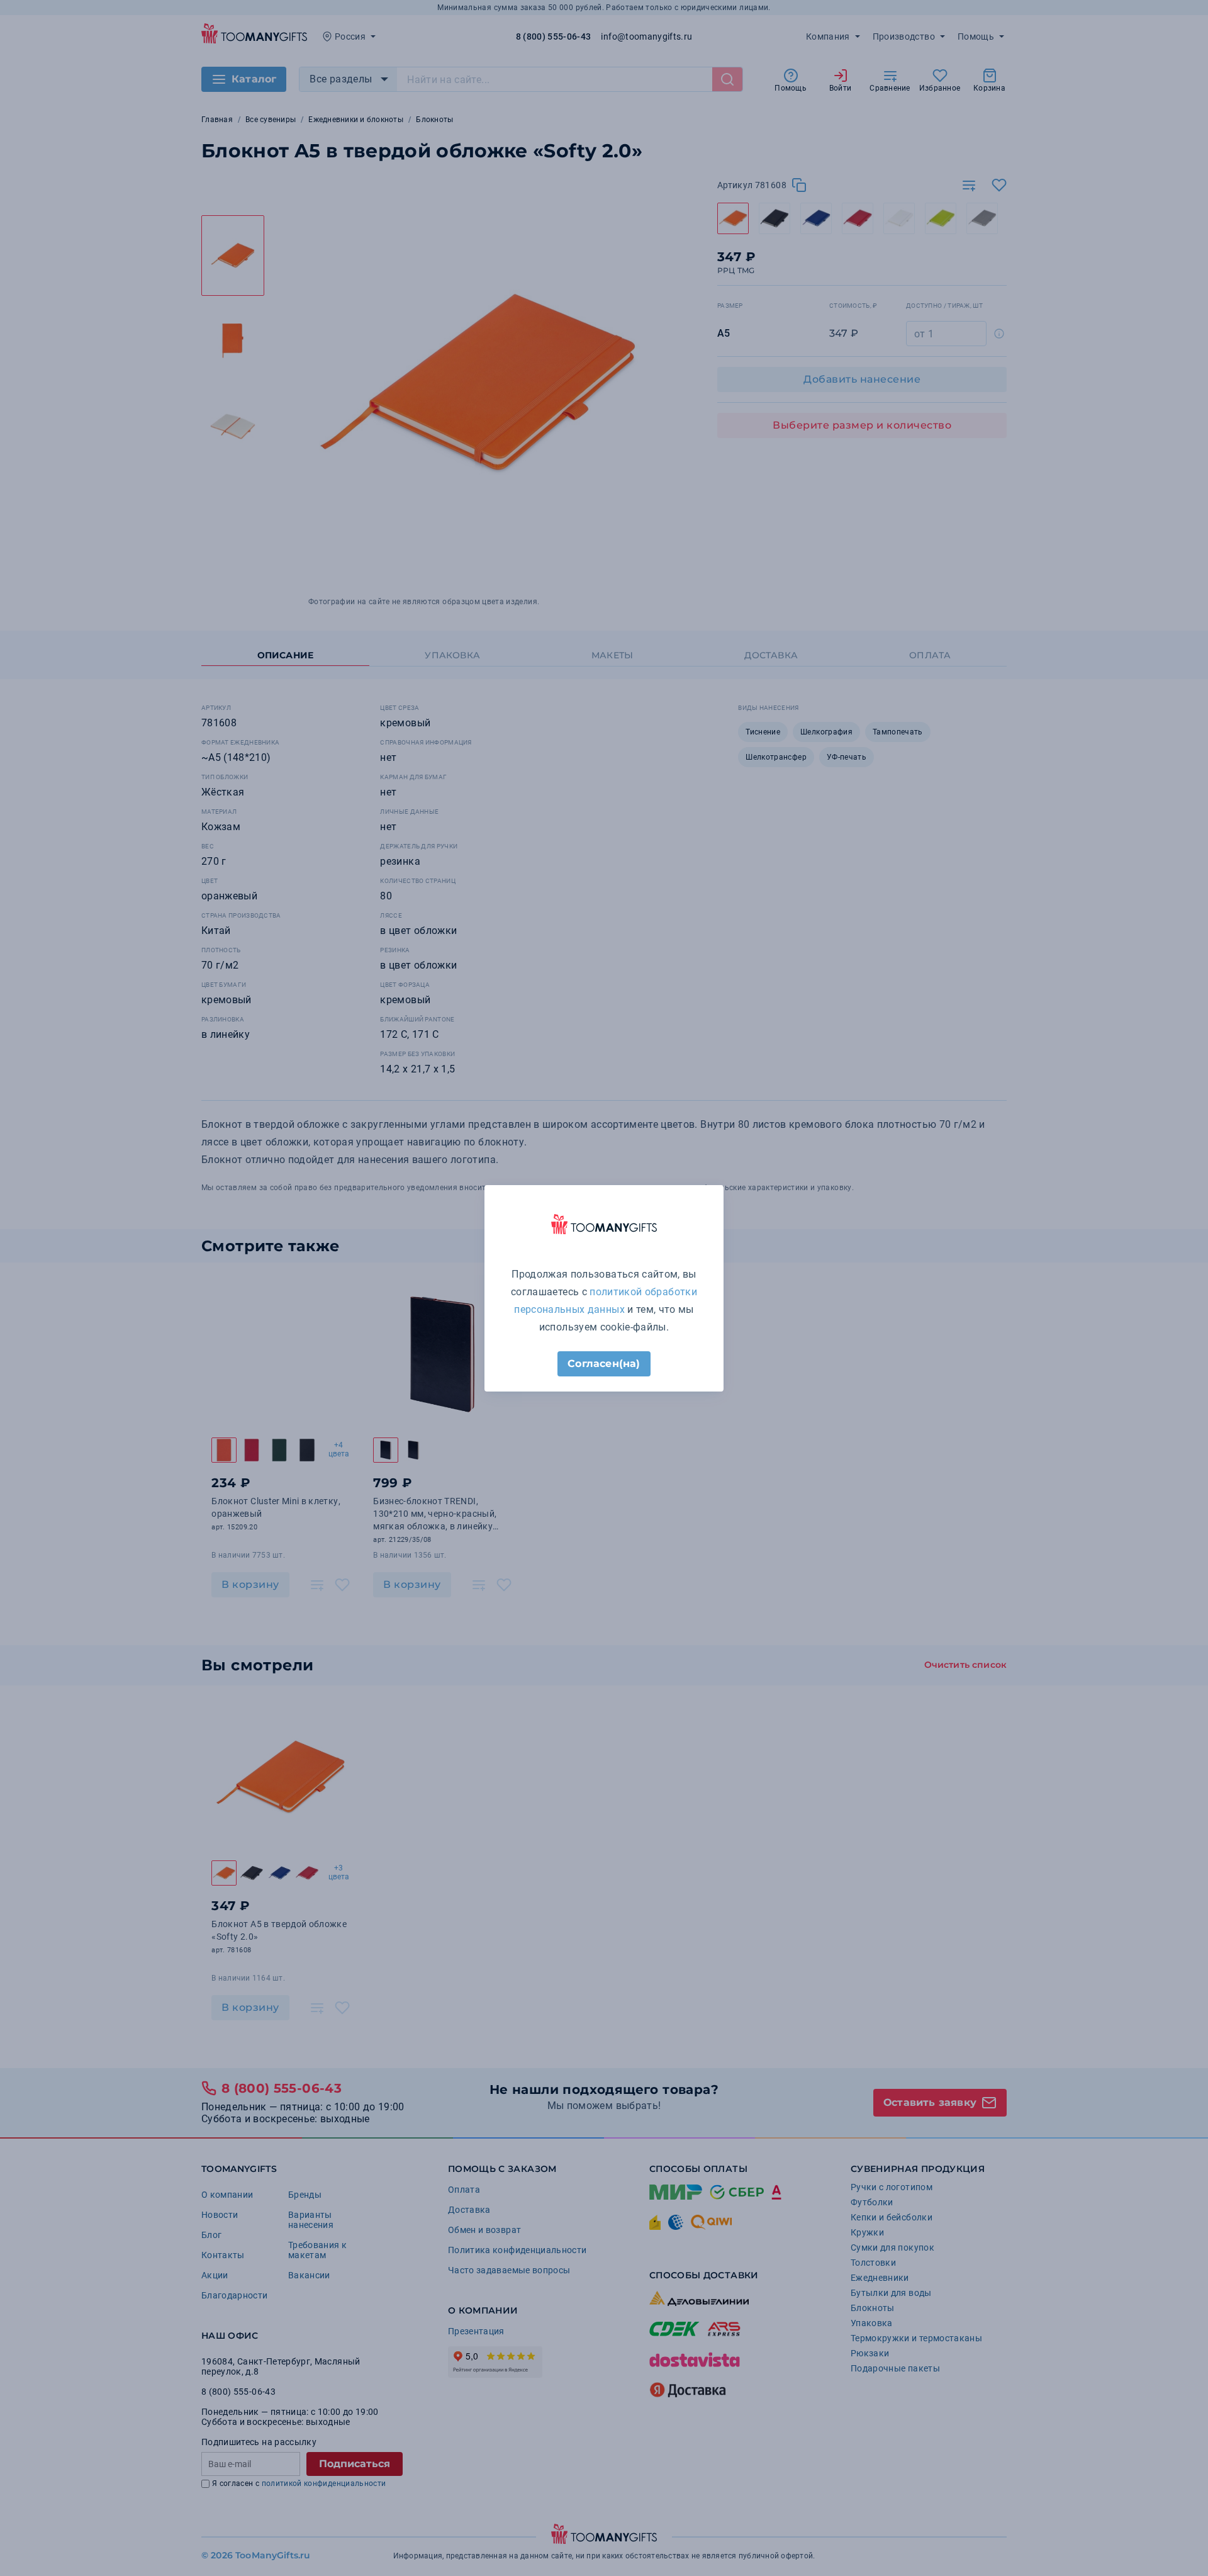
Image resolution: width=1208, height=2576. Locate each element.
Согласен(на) (604, 1364)
